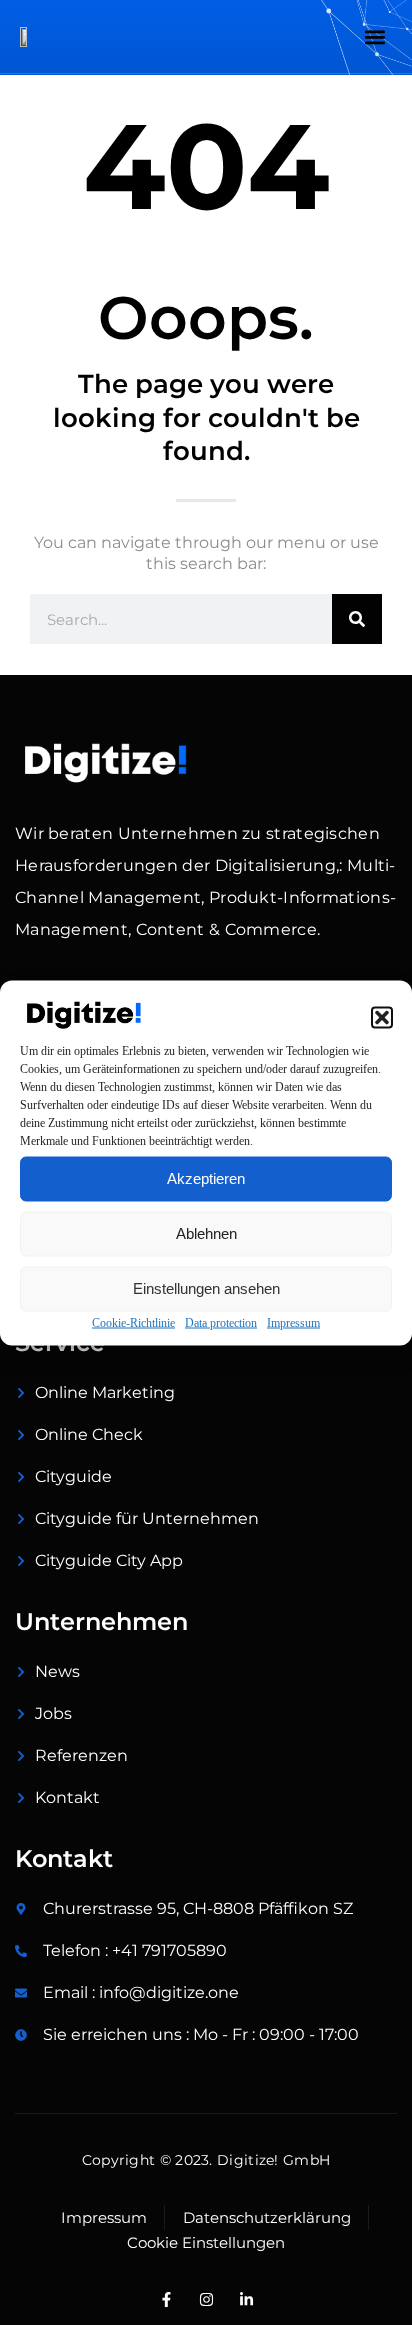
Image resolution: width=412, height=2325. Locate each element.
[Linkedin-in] (246, 2300)
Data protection (221, 1322)
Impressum (293, 1322)
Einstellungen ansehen (206, 1288)
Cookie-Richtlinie (133, 1322)
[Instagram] (206, 2300)
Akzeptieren (206, 1178)
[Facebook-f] (166, 2300)
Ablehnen (206, 1233)
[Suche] (357, 619)
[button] (382, 1017)
